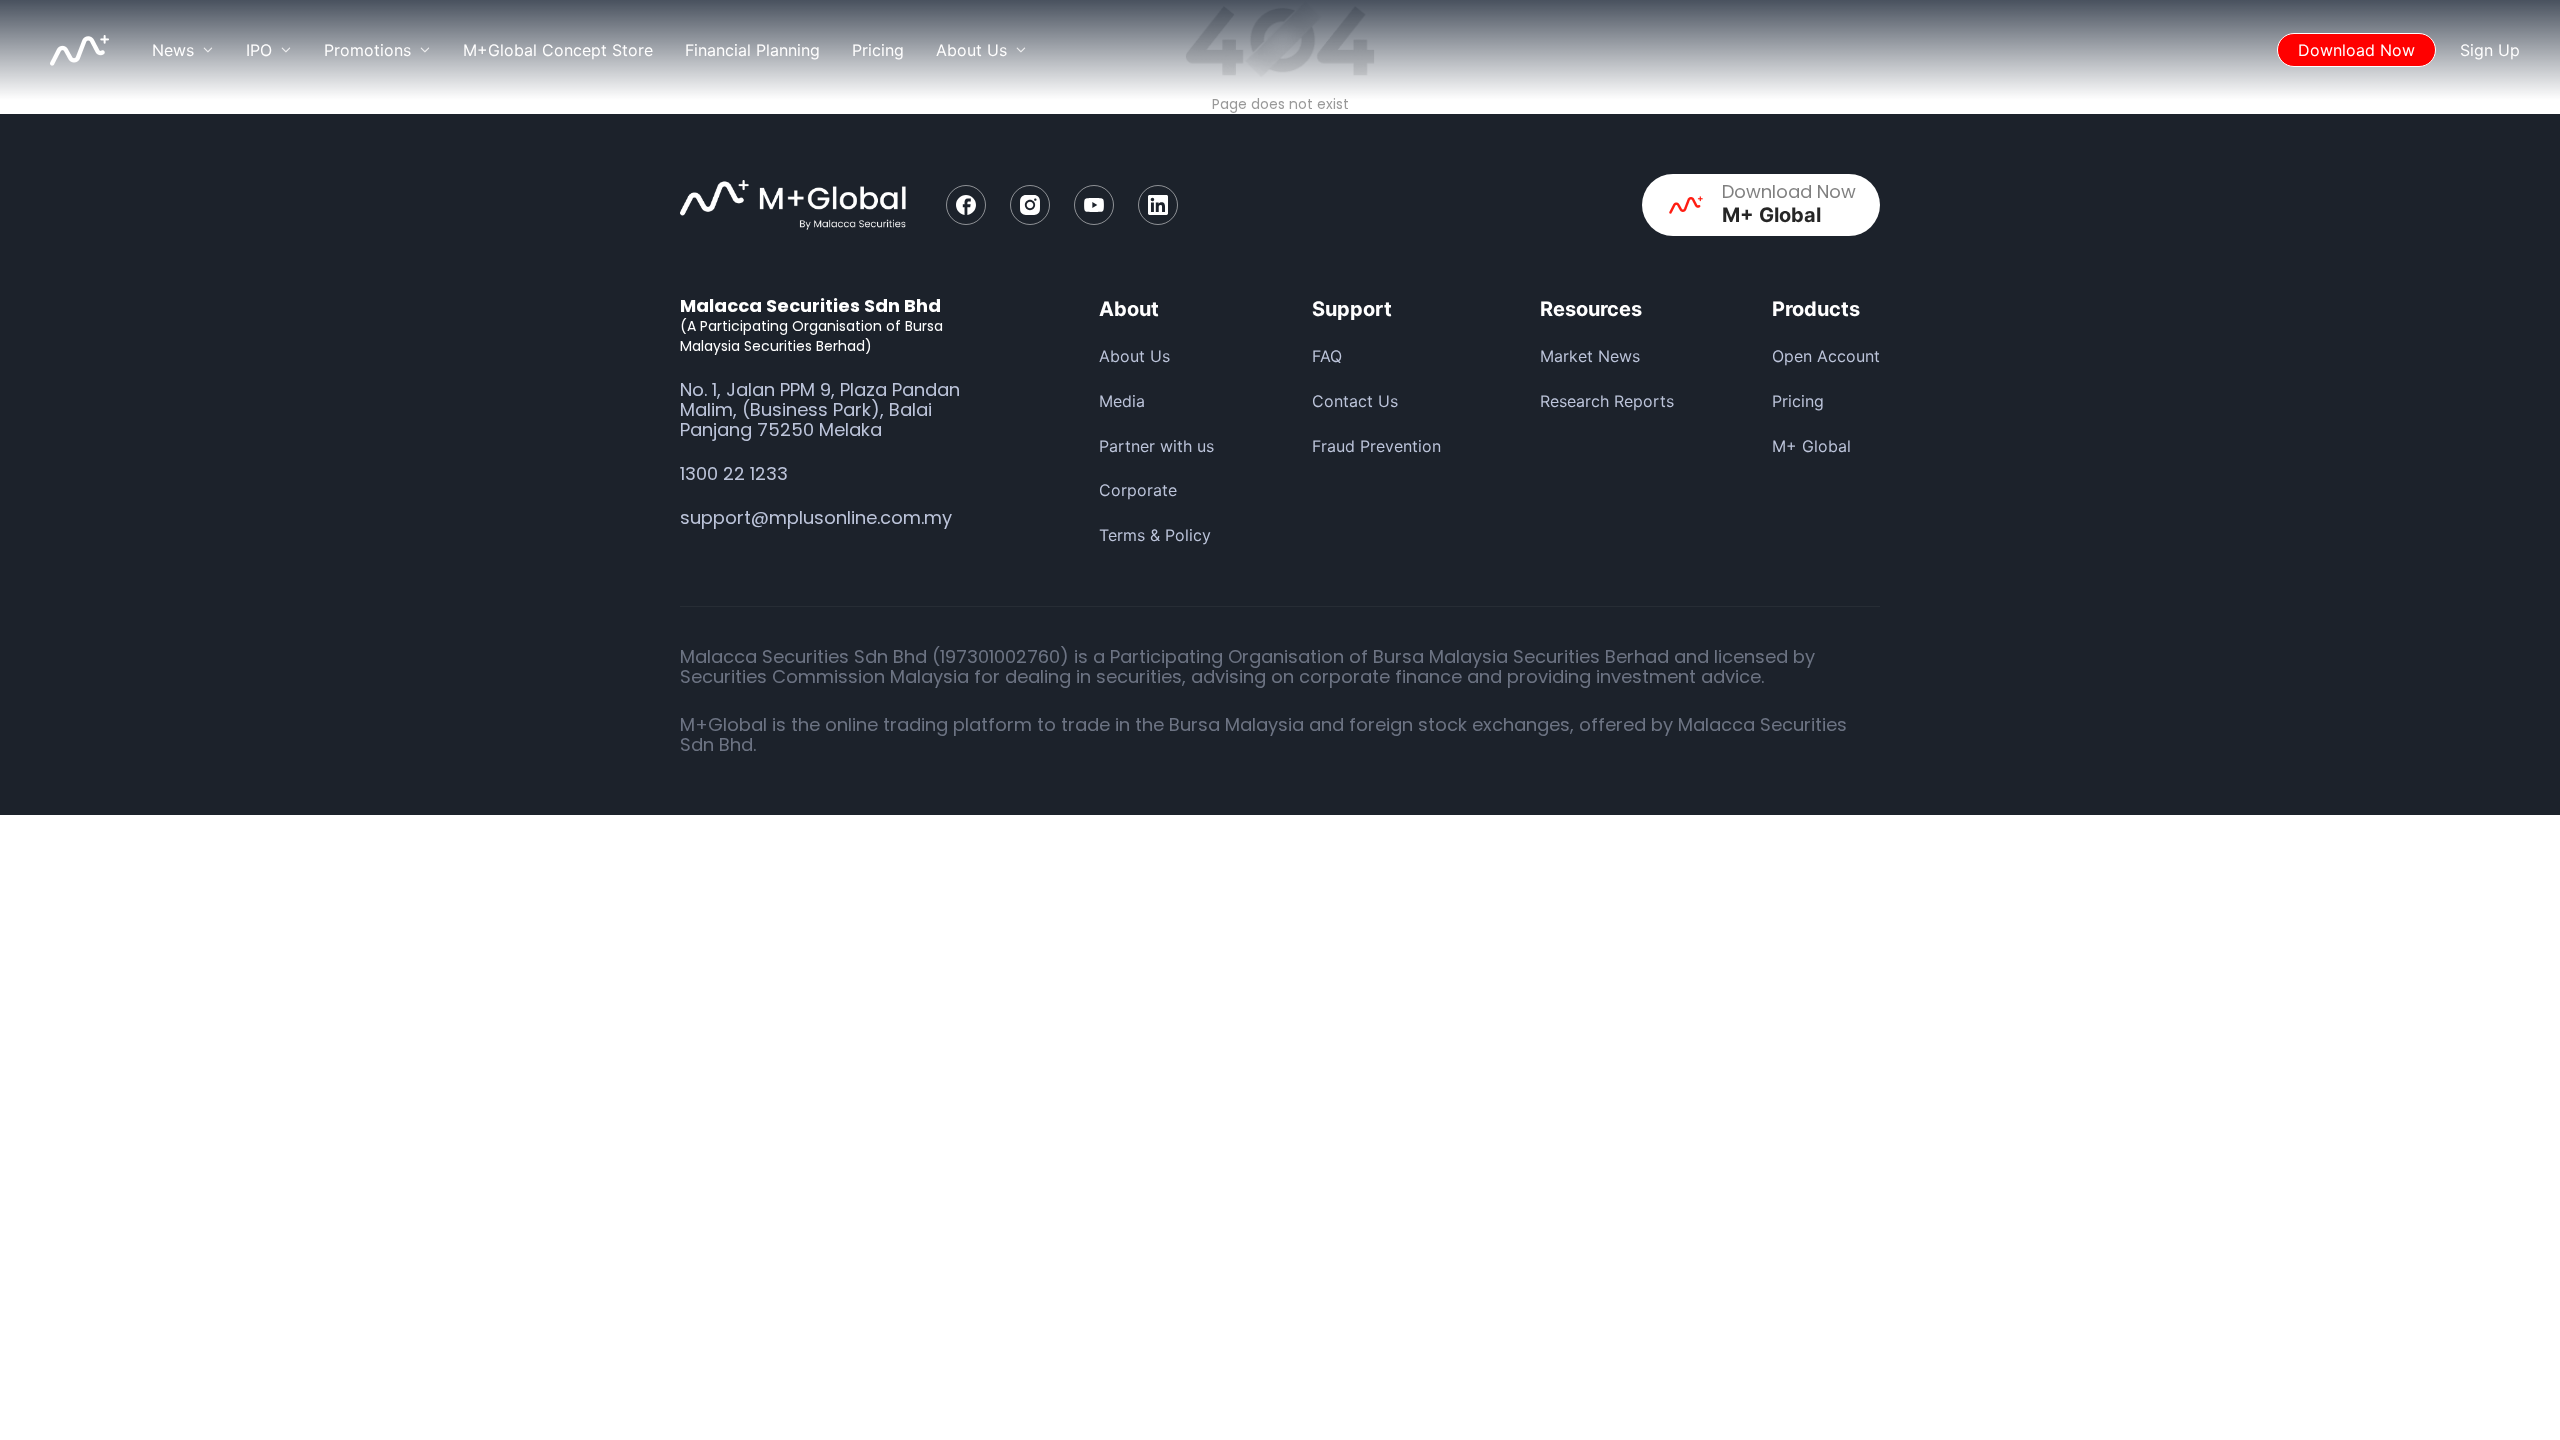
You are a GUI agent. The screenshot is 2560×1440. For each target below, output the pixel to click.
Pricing (878, 50)
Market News (1590, 356)
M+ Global (1811, 446)
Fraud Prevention (1376, 446)
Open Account (1826, 356)
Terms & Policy (1155, 535)
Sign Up (2490, 50)
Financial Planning (752, 50)
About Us (1134, 356)
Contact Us (1355, 401)
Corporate (1138, 490)
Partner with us (1156, 446)
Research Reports (1607, 401)
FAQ (1327, 356)
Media (1122, 401)
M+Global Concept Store (558, 50)
